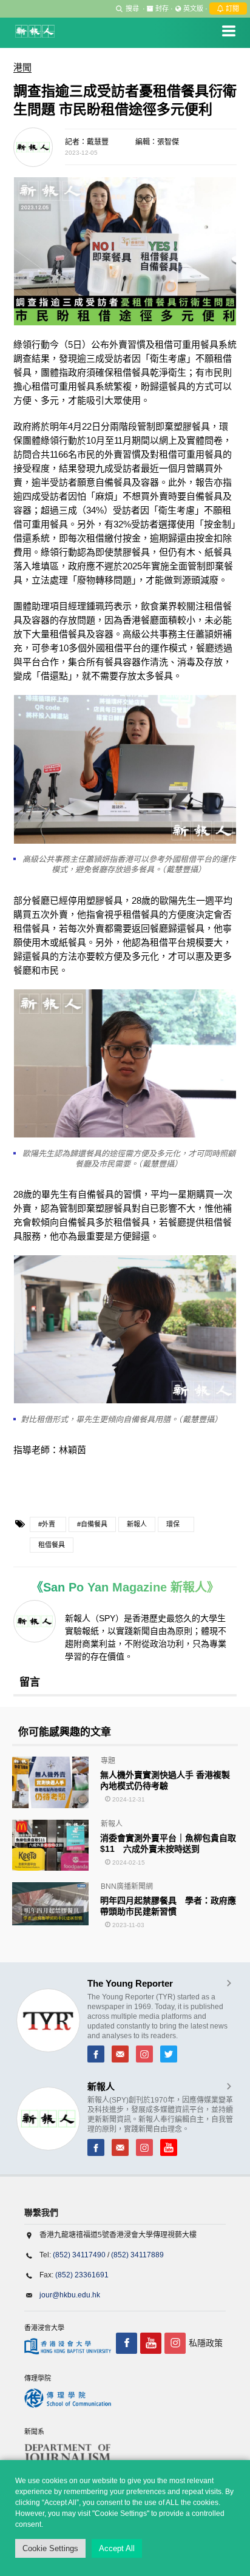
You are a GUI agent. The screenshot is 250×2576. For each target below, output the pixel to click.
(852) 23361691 (82, 2275)
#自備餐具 (92, 1524)
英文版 (193, 8)
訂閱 (231, 8)
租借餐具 (52, 1545)
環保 (173, 1524)
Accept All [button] (117, 2548)
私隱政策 (206, 2343)
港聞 (22, 67)
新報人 (137, 1524)
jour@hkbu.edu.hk (70, 2295)
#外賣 (47, 1524)
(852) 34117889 (137, 2255)
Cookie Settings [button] (50, 2548)
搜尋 (132, 8)
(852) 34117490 (79, 2255)
